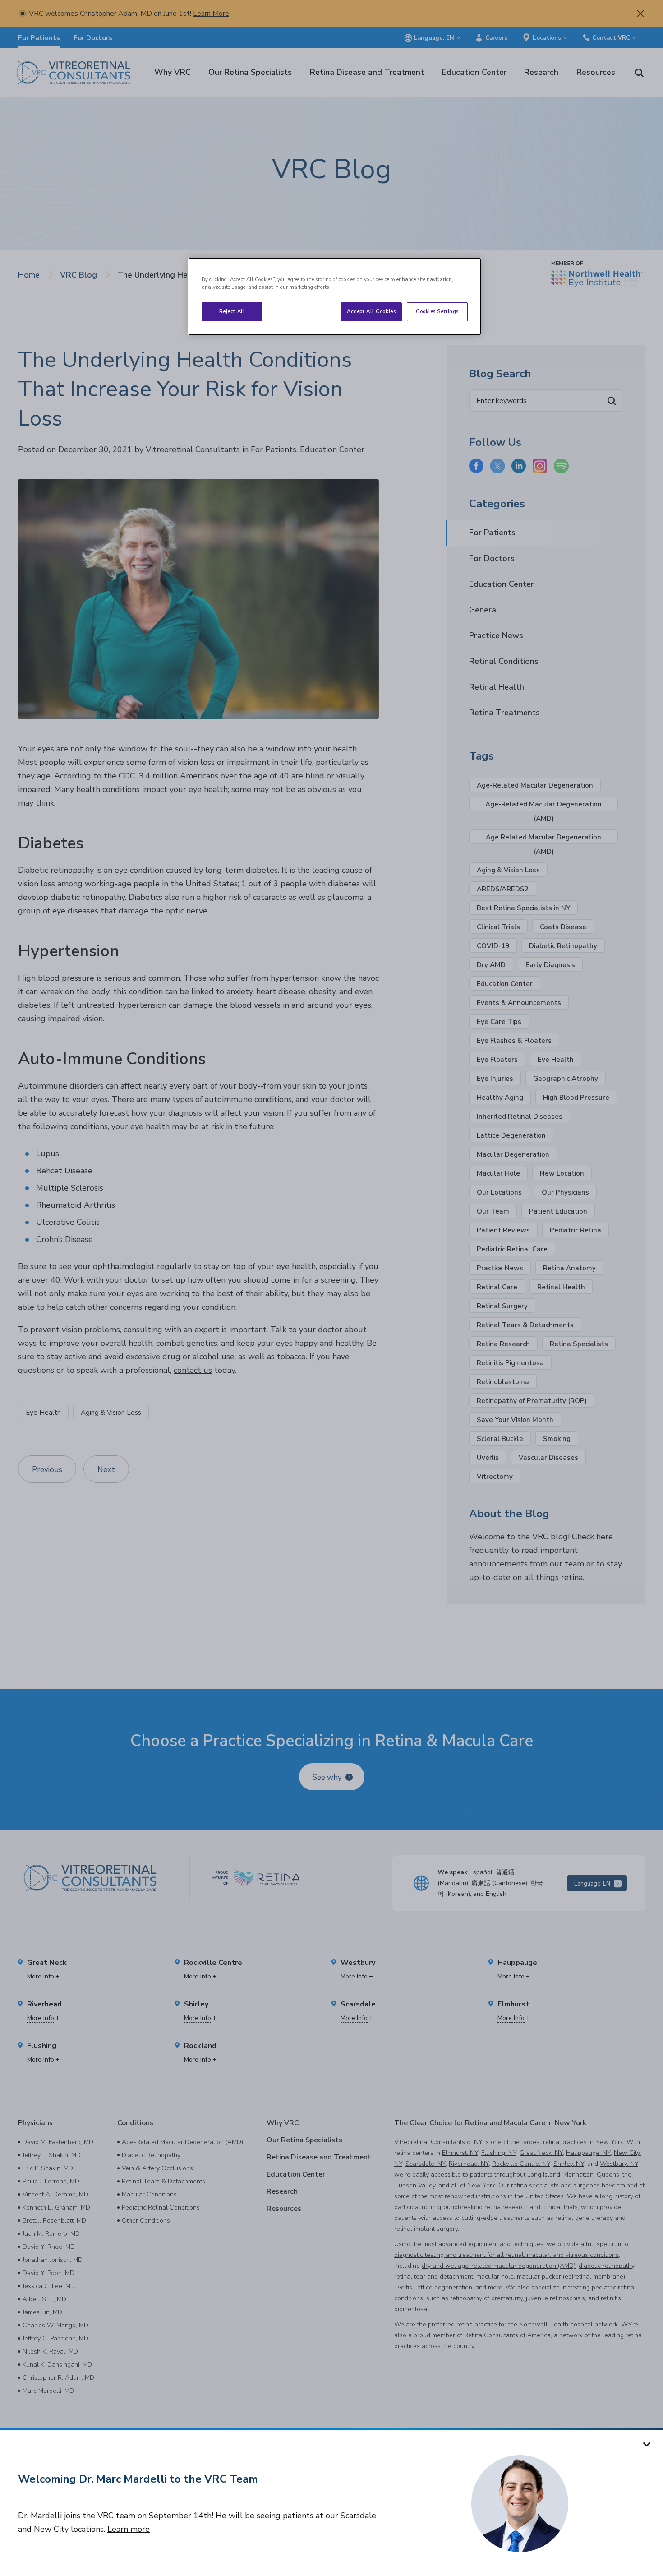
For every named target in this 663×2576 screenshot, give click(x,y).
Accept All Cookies (371, 311)
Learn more (129, 2529)
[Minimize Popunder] (647, 2444)
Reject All (232, 311)
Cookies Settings (437, 311)
